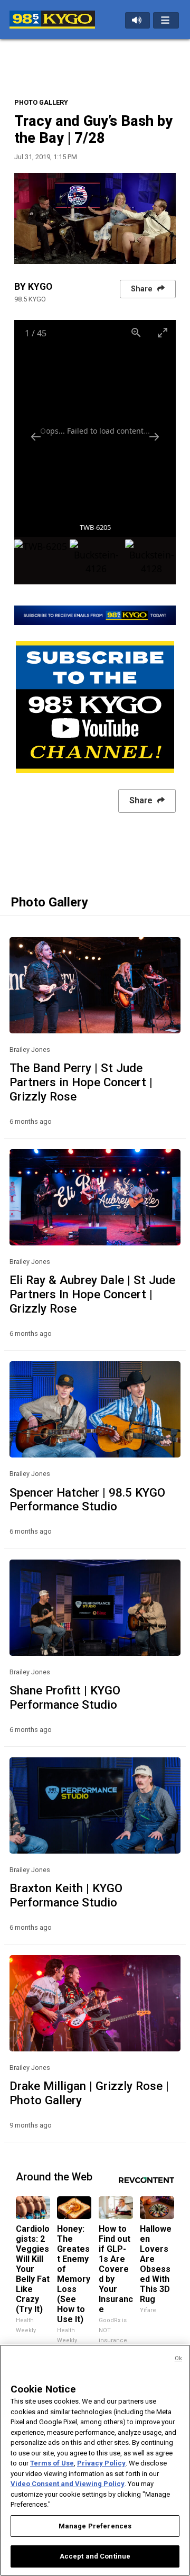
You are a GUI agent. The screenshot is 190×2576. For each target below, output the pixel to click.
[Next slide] (154, 437)
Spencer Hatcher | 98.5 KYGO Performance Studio (87, 1500)
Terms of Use (52, 2463)
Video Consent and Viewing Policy (68, 2484)
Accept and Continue (95, 2556)
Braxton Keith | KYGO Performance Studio (66, 1895)
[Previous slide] (36, 437)
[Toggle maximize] (163, 332)
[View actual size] (136, 332)
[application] (95, 218)
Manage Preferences (95, 2526)
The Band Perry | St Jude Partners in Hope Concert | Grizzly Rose (81, 1082)
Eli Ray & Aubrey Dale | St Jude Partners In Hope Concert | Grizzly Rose (92, 1294)
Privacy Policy (101, 2463)
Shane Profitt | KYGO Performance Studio (65, 1697)
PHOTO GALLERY (41, 102)
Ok (178, 2358)
